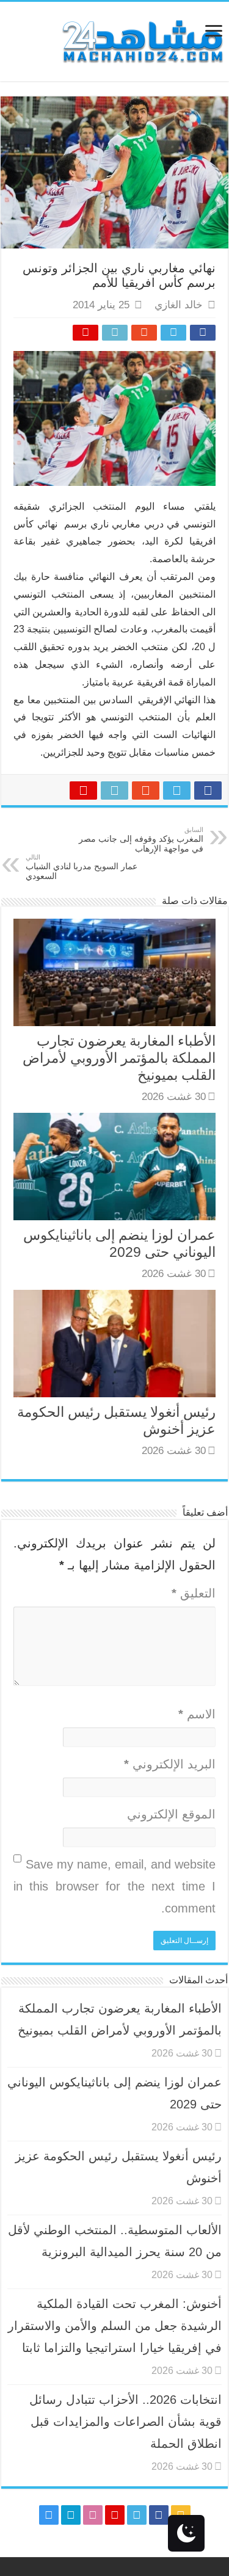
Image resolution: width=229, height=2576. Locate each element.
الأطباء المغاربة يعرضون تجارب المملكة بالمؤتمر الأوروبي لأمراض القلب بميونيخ (119, 1058)
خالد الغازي (179, 305)
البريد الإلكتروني (170, 1764)
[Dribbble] (93, 2515)
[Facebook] (159, 2515)
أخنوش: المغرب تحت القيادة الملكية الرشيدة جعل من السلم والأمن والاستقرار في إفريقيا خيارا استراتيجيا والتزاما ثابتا (115, 2326)
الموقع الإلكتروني (171, 1814)
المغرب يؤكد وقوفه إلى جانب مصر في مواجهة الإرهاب (141, 840)
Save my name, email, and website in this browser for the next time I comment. (114, 1886)
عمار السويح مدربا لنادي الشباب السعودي (82, 867)
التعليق (194, 1593)
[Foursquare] (71, 2515)
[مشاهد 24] (142, 40)
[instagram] (49, 2515)
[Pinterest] (115, 2515)
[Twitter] (137, 2515)
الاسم (197, 1714)
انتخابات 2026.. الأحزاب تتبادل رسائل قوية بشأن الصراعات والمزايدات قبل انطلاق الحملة (125, 2422)
